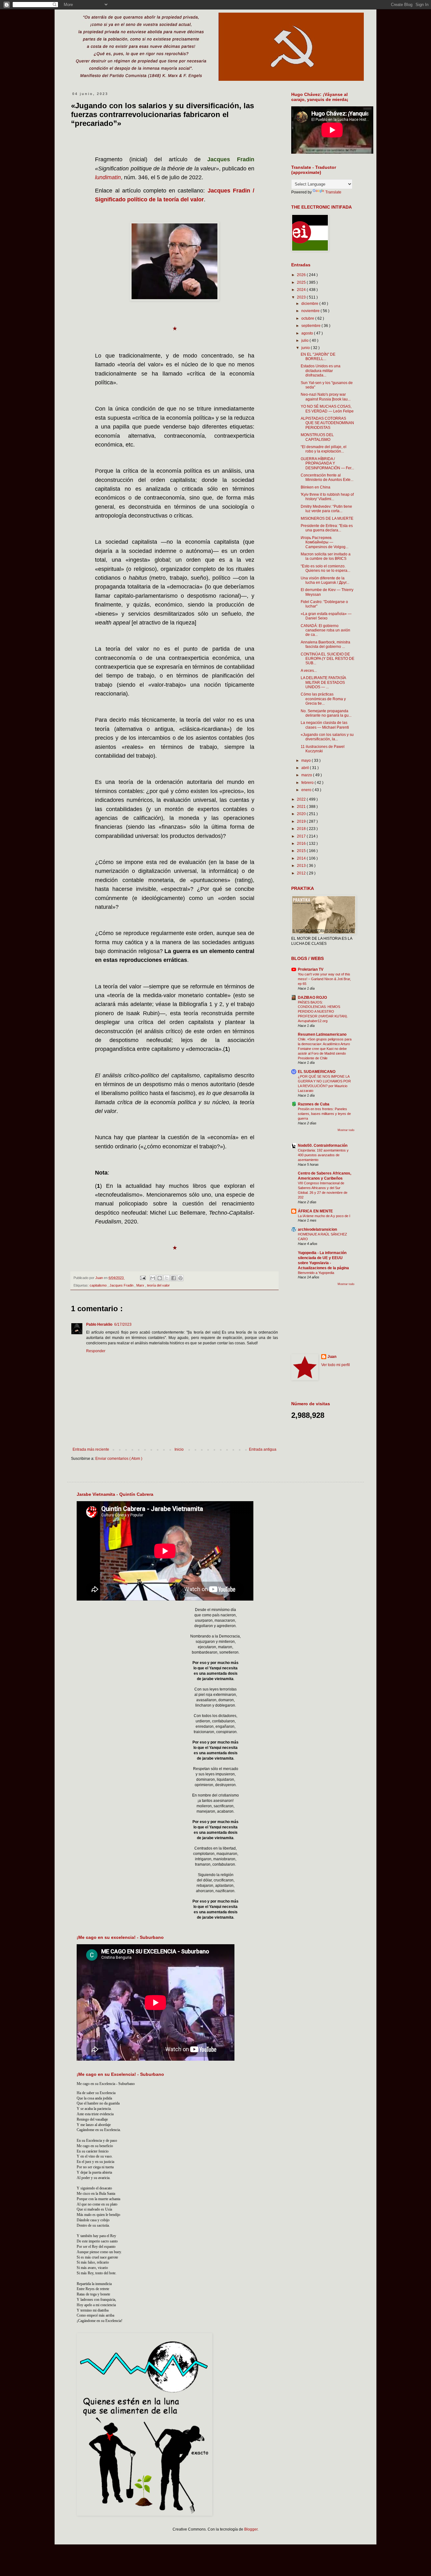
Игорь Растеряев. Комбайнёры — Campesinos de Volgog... (325, 542)
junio (306, 348)
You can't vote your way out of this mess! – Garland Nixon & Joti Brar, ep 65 (324, 979)
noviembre (311, 311)
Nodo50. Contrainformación (323, 1146)
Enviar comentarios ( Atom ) (119, 1459)
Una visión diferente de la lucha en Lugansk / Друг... (325, 580)
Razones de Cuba (314, 1104)
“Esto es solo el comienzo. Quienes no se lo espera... (325, 568)
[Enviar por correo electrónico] (153, 1278)
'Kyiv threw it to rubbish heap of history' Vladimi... (327, 497)
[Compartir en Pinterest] (180, 1278)
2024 (302, 290)
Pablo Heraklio (99, 1324)
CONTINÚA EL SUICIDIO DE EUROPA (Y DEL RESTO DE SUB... (328, 659)
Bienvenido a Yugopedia (316, 1273)
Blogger (251, 2529)
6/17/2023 (123, 1324)
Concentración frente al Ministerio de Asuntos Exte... (327, 477)
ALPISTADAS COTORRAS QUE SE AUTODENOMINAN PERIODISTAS (327, 423)
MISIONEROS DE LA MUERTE (327, 518)
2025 (302, 282)
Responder (96, 1351)
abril (306, 768)
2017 (302, 836)
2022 (302, 799)
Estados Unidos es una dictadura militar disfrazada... (321, 371)
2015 (302, 851)
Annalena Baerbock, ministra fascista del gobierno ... (325, 644)
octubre (308, 318)
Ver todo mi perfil (336, 1365)
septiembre (311, 326)
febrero (308, 783)
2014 (302, 858)
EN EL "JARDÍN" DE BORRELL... (318, 357)
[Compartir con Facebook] (174, 1278)
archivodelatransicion (317, 1229)
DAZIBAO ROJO (312, 998)
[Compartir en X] (167, 1278)
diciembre (310, 304)
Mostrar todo (346, 1130)
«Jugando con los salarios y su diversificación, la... (327, 737)
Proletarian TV (311, 969)
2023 (302, 297)
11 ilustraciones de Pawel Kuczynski (323, 749)
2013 (302, 866)
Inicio (179, 1449)
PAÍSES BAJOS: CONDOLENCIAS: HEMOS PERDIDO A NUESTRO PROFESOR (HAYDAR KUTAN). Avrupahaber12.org (323, 1012)
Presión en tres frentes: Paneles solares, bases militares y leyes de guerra (324, 1114)
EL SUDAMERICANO (317, 1072)
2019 (302, 821)
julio (305, 341)
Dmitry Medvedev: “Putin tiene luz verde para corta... (326, 509)
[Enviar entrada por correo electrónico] (142, 1278)
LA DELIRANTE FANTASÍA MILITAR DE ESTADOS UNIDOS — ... (323, 682)
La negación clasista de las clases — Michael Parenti (325, 725)
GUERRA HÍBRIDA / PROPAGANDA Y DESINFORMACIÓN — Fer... (327, 463)
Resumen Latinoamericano (322, 1034)
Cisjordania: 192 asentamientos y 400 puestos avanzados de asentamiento (323, 1155)
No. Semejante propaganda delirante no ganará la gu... (326, 713)
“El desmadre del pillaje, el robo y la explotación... (324, 449)
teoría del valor (158, 1285)
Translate (333, 192)
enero (307, 790)
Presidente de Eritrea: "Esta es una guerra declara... (327, 528)
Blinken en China (316, 487)
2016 (302, 844)
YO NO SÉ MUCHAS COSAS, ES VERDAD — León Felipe (327, 409)
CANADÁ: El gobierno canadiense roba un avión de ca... (325, 630)
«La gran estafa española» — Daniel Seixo (326, 616)
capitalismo (99, 1285)
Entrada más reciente (91, 1449)
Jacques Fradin (122, 1285)
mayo (307, 761)
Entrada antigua (263, 1449)
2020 (302, 814)
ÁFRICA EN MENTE (315, 1211)
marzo (307, 775)
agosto (308, 333)
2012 (302, 873)
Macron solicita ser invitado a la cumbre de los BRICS (326, 556)
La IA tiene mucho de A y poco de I (324, 1216)
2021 (302, 807)
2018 (302, 829)
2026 (302, 275)
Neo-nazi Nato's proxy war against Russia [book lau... (326, 397)
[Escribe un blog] (160, 1278)
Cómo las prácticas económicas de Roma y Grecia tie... (323, 699)
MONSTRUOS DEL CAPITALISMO (317, 437)
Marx (141, 1285)
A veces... (309, 671)
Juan (332, 1357)
